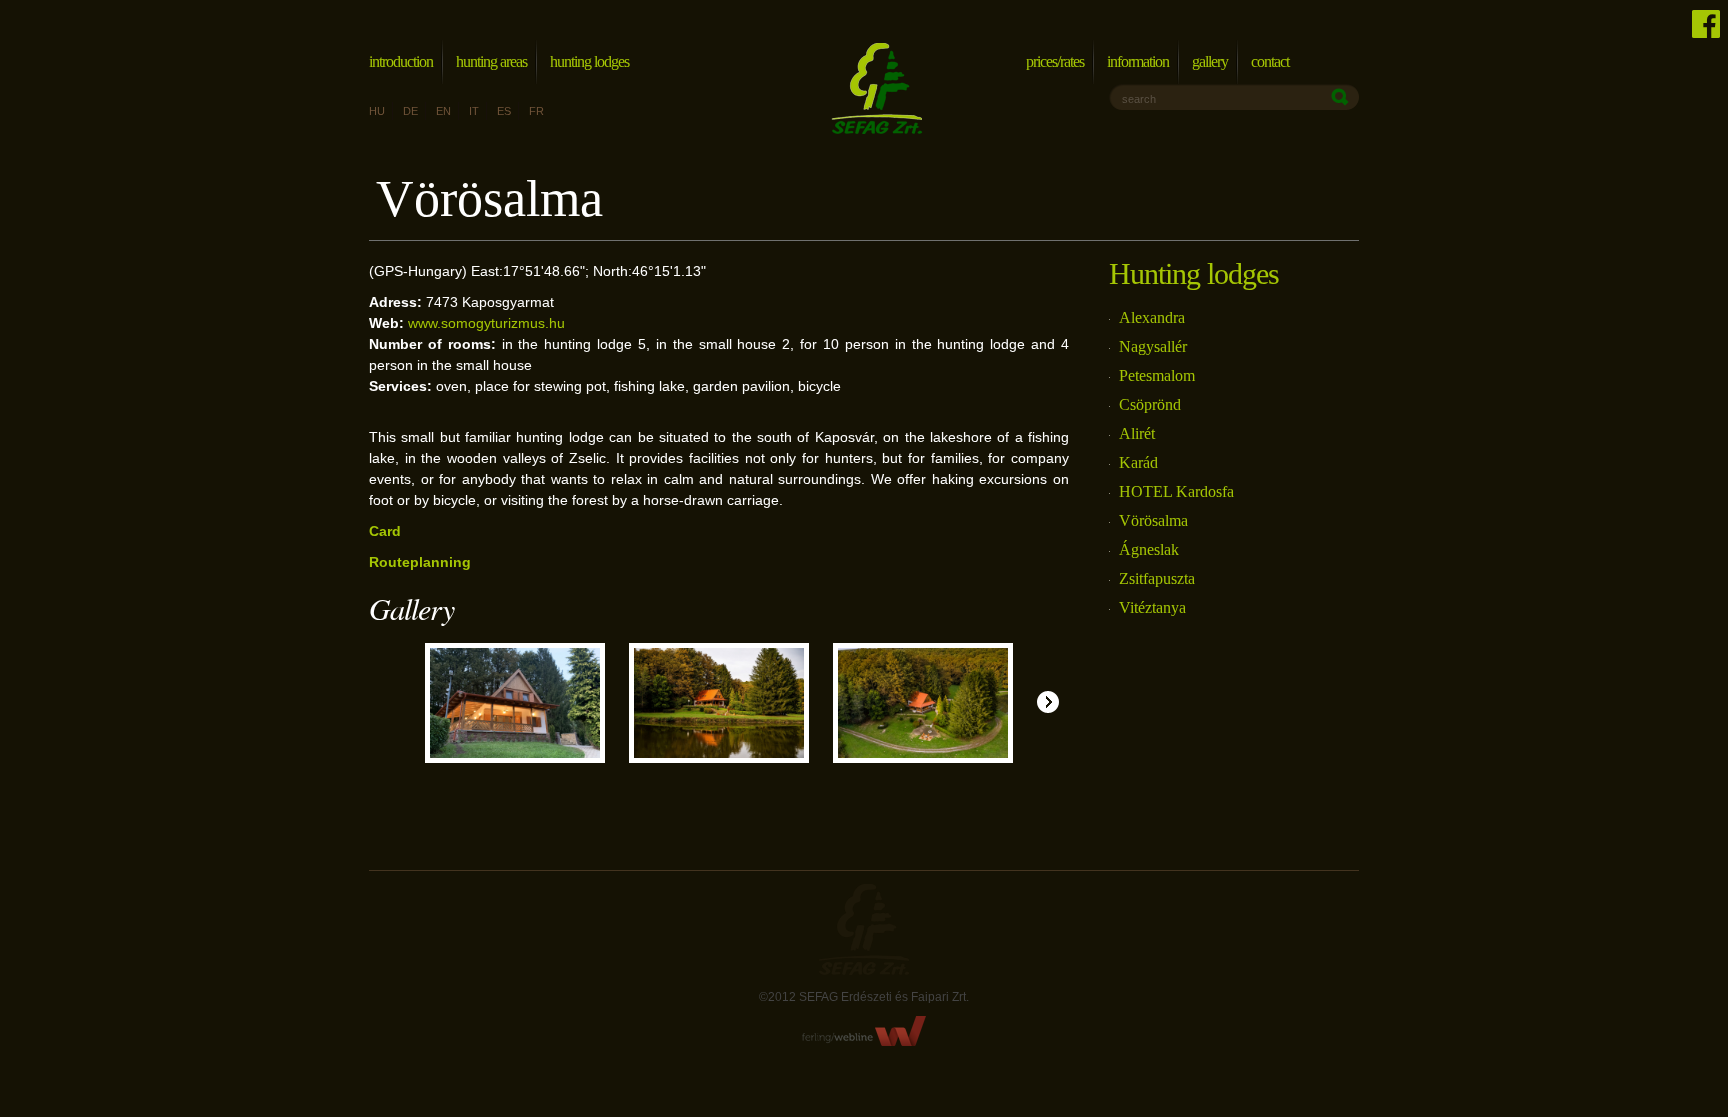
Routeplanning (420, 562)
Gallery (1210, 61)
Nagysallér (1153, 346)
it (474, 111)
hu (377, 111)
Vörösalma (1153, 520)
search (1139, 99)
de (410, 111)
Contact (1270, 61)
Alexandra (1152, 317)
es (504, 111)
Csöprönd (1150, 404)
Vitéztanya (1152, 607)
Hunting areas (491, 61)
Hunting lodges (589, 61)
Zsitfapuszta (1157, 578)
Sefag (864, 929)
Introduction (401, 61)
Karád (1138, 462)
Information (1138, 61)
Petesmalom (1157, 375)
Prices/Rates (1055, 61)
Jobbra (1048, 702)
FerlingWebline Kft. (864, 1031)
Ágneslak (1149, 549)
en (443, 111)
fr (536, 111)
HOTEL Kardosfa (1176, 491)
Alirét (1137, 433)
